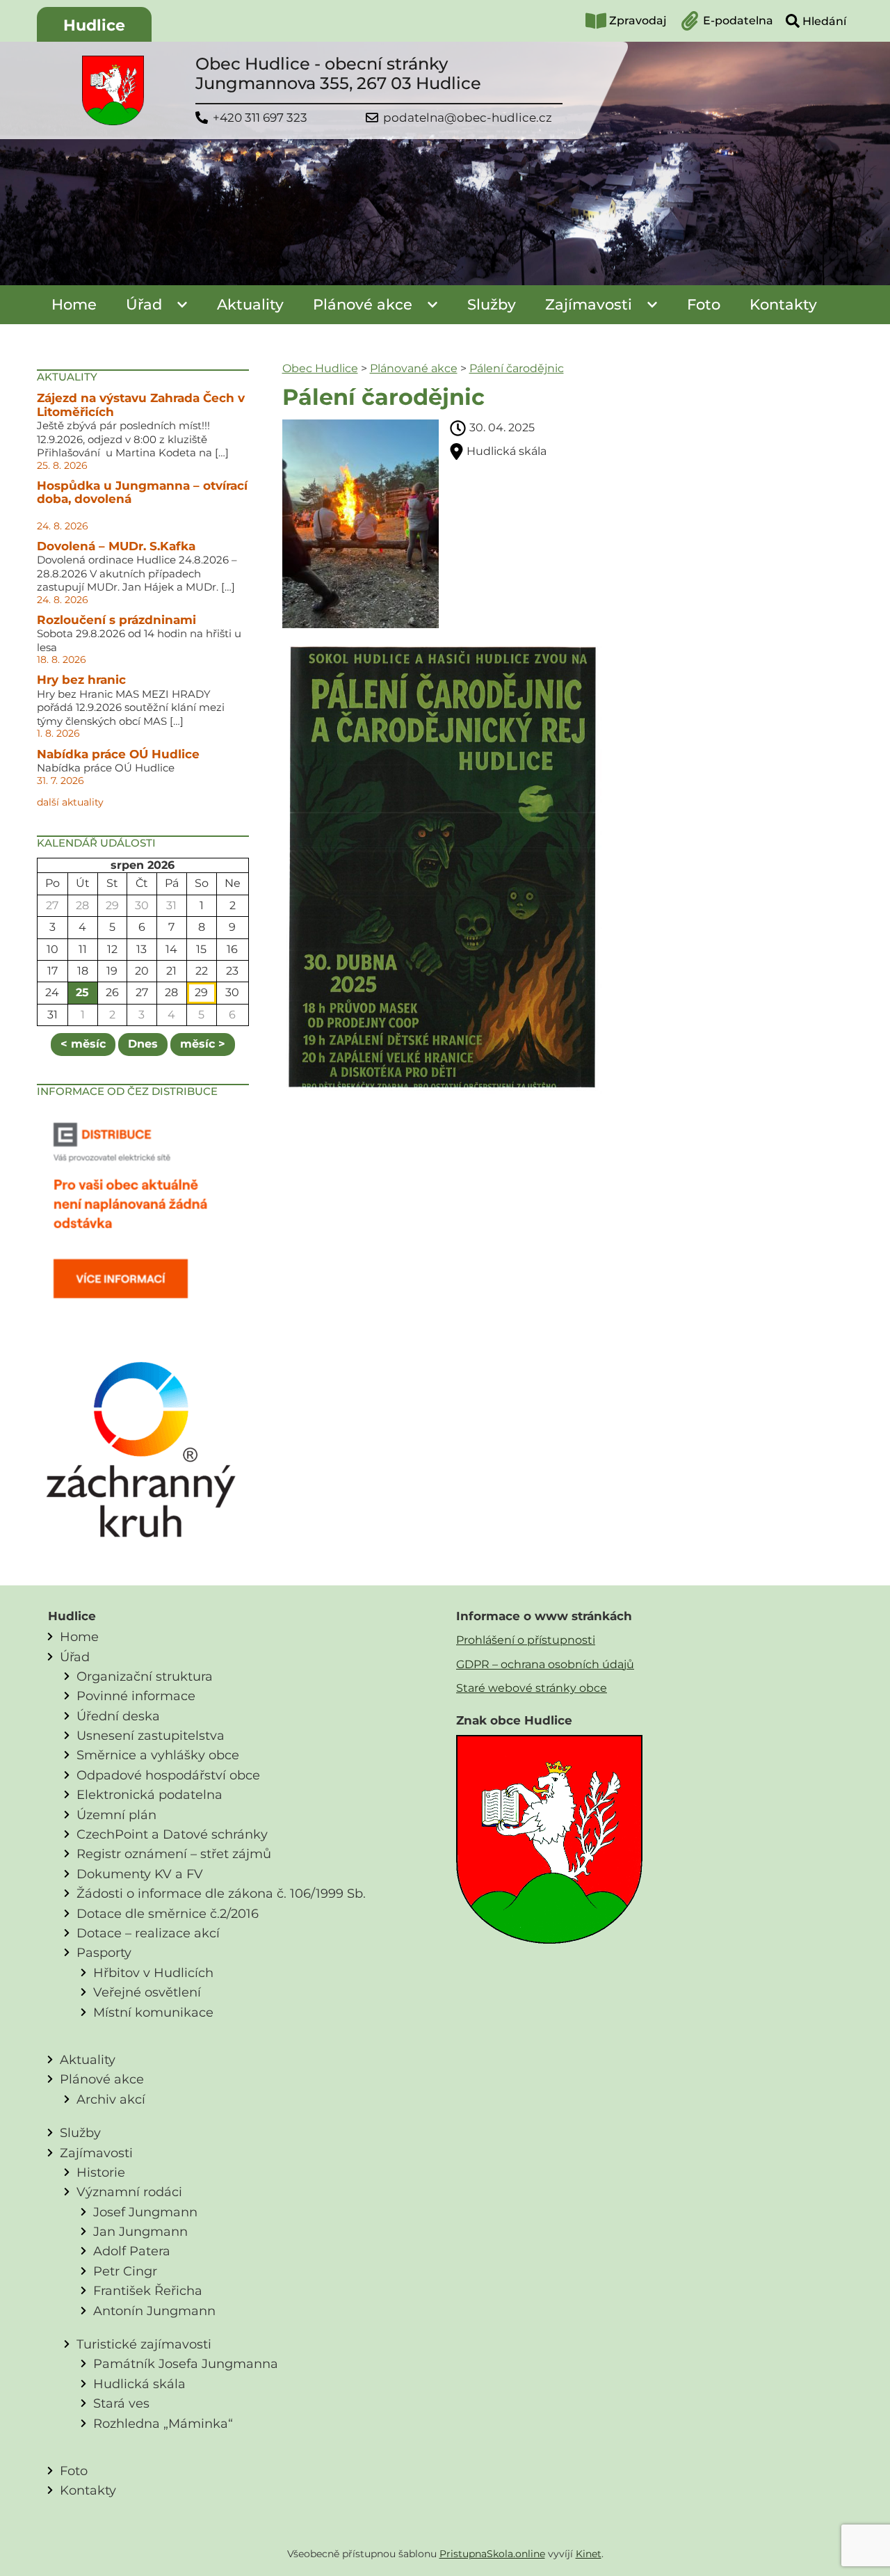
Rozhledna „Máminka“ (163, 2423)
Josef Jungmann (145, 2212)
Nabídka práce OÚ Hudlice (118, 754)
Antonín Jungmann (154, 2311)
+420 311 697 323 (260, 118)
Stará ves (121, 2403)
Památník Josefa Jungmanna (186, 2363)
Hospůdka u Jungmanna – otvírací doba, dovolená (142, 493)
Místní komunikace (153, 2012)
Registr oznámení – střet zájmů (174, 1854)
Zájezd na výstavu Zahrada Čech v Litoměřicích (141, 405)
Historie (101, 2172)
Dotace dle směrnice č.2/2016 (168, 1913)
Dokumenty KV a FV (140, 1874)
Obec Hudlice (320, 368)
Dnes (143, 1044)
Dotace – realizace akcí (148, 1933)
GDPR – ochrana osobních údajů (545, 1664)
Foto (704, 304)
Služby (492, 304)
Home (74, 304)
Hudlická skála (139, 2384)
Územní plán (116, 1815)
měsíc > (203, 1044)
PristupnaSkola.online (492, 2554)
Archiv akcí (111, 2099)
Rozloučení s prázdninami (116, 620)
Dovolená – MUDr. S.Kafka (116, 546)
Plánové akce (363, 304)
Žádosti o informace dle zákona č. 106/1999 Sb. (221, 1893)
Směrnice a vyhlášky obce (158, 1755)
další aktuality (70, 802)
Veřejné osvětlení (147, 1992)
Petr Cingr (125, 2271)
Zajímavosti (589, 304)
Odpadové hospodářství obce (168, 1775)
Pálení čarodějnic (517, 368)
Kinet (589, 2554)
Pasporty (104, 1952)
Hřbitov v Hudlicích (153, 1973)
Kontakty (783, 304)
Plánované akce (414, 368)
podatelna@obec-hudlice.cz (468, 118)
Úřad (144, 304)
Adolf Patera (132, 2251)
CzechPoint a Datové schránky (172, 1834)
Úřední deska (118, 1716)
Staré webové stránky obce (532, 1688)
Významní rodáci (129, 2192)
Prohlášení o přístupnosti (526, 1640)
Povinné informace (136, 1696)
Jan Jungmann (140, 2231)
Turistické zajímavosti (144, 2344)
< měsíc (83, 1044)
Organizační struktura (145, 1676)
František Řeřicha (148, 2290)
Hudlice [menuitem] (94, 25)
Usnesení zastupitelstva (151, 1735)
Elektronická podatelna (149, 1794)
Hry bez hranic (81, 680)
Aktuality (250, 304)
